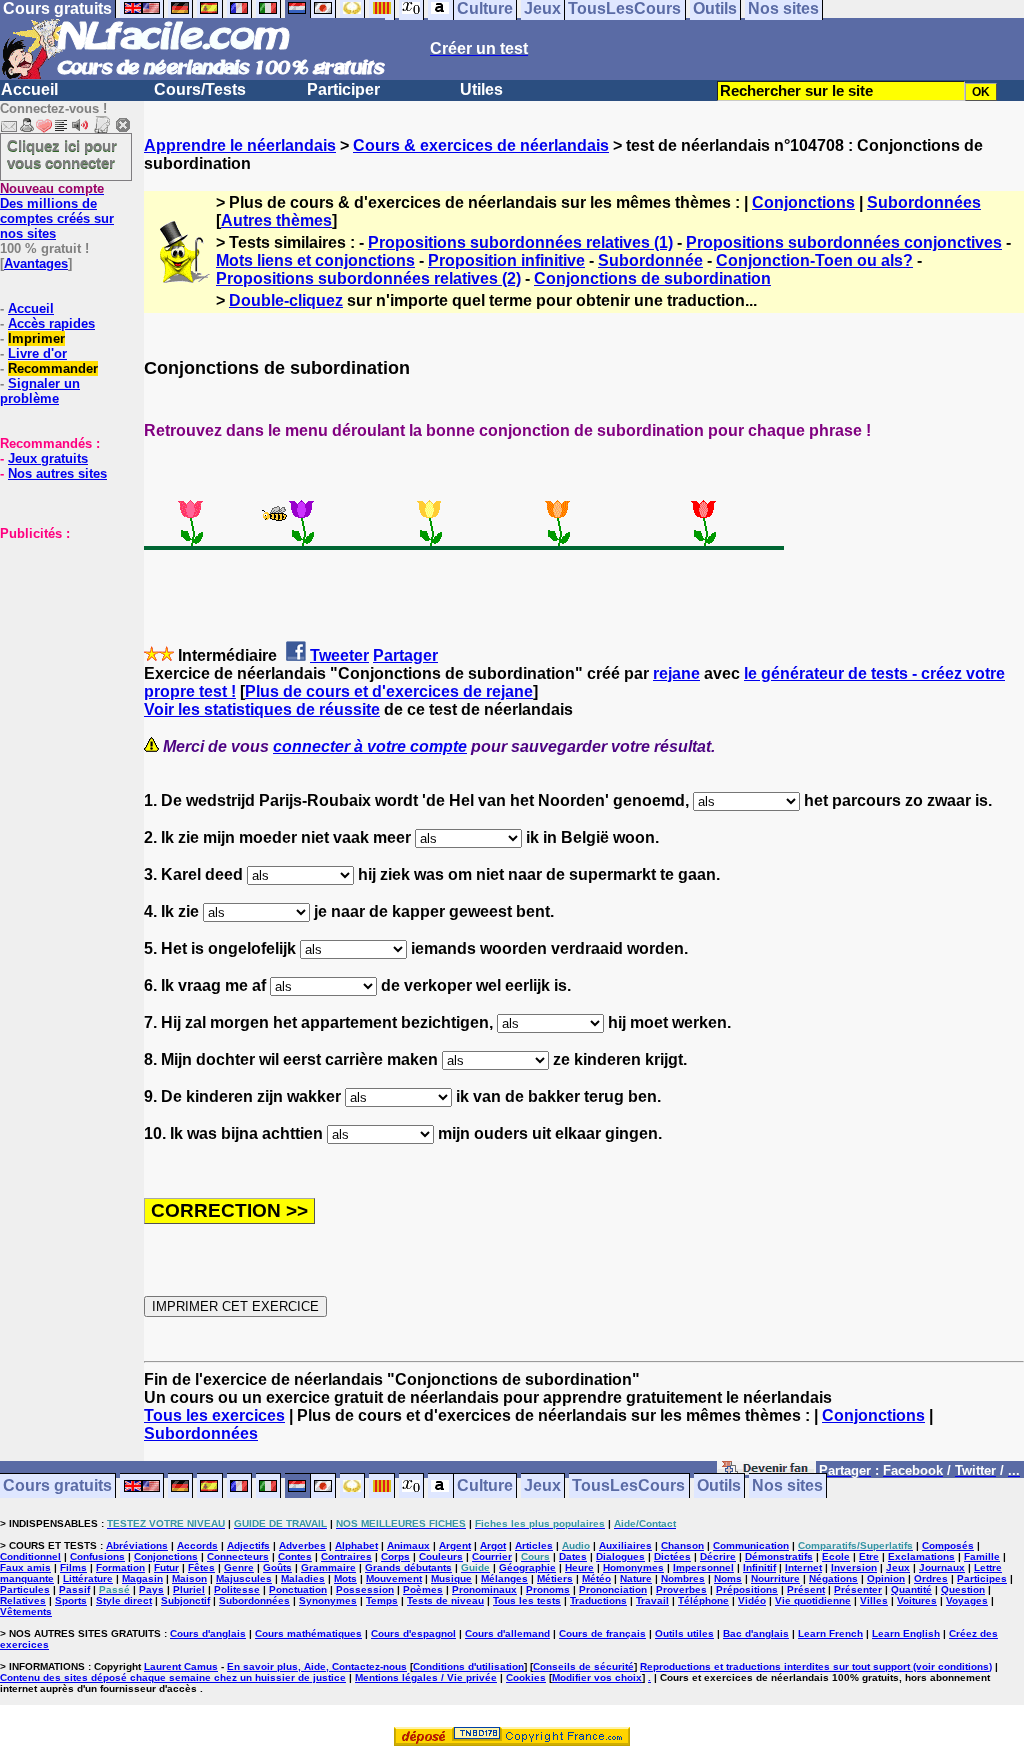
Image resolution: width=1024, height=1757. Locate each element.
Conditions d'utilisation (468, 1666)
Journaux (942, 1567)
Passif (74, 1589)
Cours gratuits (57, 1486)
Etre (869, 1556)
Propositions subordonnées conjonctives (844, 242)
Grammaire (328, 1567)
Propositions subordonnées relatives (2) (368, 278)
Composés (948, 1545)
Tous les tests (527, 1600)
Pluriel (189, 1589)
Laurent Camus (181, 1666)
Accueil (29, 89)
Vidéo (752, 1600)
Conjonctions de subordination (652, 278)
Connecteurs (238, 1556)
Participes (982, 1578)
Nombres (683, 1578)
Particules (25, 1589)
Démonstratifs (779, 1556)
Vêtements (26, 1611)
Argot (493, 1545)
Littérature (88, 1578)
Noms (728, 1578)
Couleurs (441, 1556)
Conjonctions (803, 202)
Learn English (906, 1633)
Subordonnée (650, 260)
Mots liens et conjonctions (315, 260)
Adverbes (302, 1545)
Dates (573, 1556)
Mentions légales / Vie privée (426, 1677)
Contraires (346, 1556)
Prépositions (747, 1589)
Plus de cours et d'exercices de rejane (389, 691)
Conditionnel (30, 1556)
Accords (197, 1545)
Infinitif (759, 1567)
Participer (343, 89)
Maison (189, 1578)
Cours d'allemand (507, 1633)
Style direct (124, 1600)
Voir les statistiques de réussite (262, 709)
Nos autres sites (57, 473)
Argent (455, 1545)
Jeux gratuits (48, 458)
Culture (485, 1486)
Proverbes (681, 1589)
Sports (71, 1600)
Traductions (598, 1600)
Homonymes (633, 1567)
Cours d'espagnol (413, 1633)
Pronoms (548, 1589)
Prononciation (613, 1589)
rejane (676, 673)
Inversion (854, 1567)
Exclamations (921, 1556)
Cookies (526, 1677)
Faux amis (25, 1567)
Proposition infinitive (506, 260)
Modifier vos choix (597, 1677)
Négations (833, 1578)
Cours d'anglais (208, 1633)
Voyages (967, 1600)
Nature (636, 1578)
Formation (120, 1567)
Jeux (542, 1486)
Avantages (36, 263)
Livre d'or (37, 353)
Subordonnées (924, 202)
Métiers (555, 1578)
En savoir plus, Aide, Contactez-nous (317, 1666)
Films (73, 1567)
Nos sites (787, 1486)
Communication (751, 1545)
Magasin (142, 1578)
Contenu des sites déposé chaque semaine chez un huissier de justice (173, 1677)
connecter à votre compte (370, 746)
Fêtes (201, 1567)
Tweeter (339, 655)
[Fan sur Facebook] (766, 1471)
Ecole (836, 1556)
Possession (365, 1589)
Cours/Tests (200, 89)
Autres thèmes (276, 220)
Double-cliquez (286, 300)
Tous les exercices (214, 1415)
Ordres (931, 1578)
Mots (345, 1578)
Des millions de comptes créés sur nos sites (57, 211)
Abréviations (137, 1545)
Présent (806, 1589)
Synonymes (328, 1600)
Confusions (97, 1556)
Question (963, 1589)
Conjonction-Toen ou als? (814, 260)
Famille (982, 1556)
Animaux (408, 1545)
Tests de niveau (445, 1600)
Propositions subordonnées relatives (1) (520, 242)
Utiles (481, 89)
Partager (405, 655)
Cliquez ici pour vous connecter (62, 154)
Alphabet (356, 1545)
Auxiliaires (625, 1545)
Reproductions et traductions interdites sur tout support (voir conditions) (816, 1666)
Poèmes (423, 1589)
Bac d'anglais (756, 1633)
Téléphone (703, 1600)
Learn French (830, 1633)
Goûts (277, 1567)
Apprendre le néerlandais (240, 145)
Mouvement (394, 1578)
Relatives (23, 1600)
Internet (803, 1567)
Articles (534, 1545)
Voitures (917, 1600)
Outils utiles (684, 1633)
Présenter (858, 1589)
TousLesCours (628, 1486)
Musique (451, 1578)
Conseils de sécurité (583, 1666)
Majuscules (244, 1578)
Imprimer (36, 338)
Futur (166, 1567)
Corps (395, 1556)
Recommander (53, 368)
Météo (596, 1578)
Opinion (886, 1578)
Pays (151, 1589)
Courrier (492, 1556)
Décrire (718, 1556)
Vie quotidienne (813, 1600)
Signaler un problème (40, 391)
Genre (239, 1567)
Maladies (303, 1578)
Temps (382, 1600)
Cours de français (602, 1633)
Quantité (911, 1589)
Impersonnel (703, 1567)
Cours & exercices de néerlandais (481, 145)
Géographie (527, 1567)
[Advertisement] (60, 641)
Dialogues (620, 1556)
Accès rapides (51, 323)
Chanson (682, 1545)
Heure (579, 1567)
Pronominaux (484, 1589)
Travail (652, 1600)
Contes (295, 1556)
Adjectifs (248, 1545)
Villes (874, 1600)
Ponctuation (298, 1589)
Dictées (672, 1556)
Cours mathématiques (308, 1633)
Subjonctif (185, 1600)
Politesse (237, 1589)
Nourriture (775, 1578)
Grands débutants (408, 1567)
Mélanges (504, 1578)
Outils (719, 1486)
